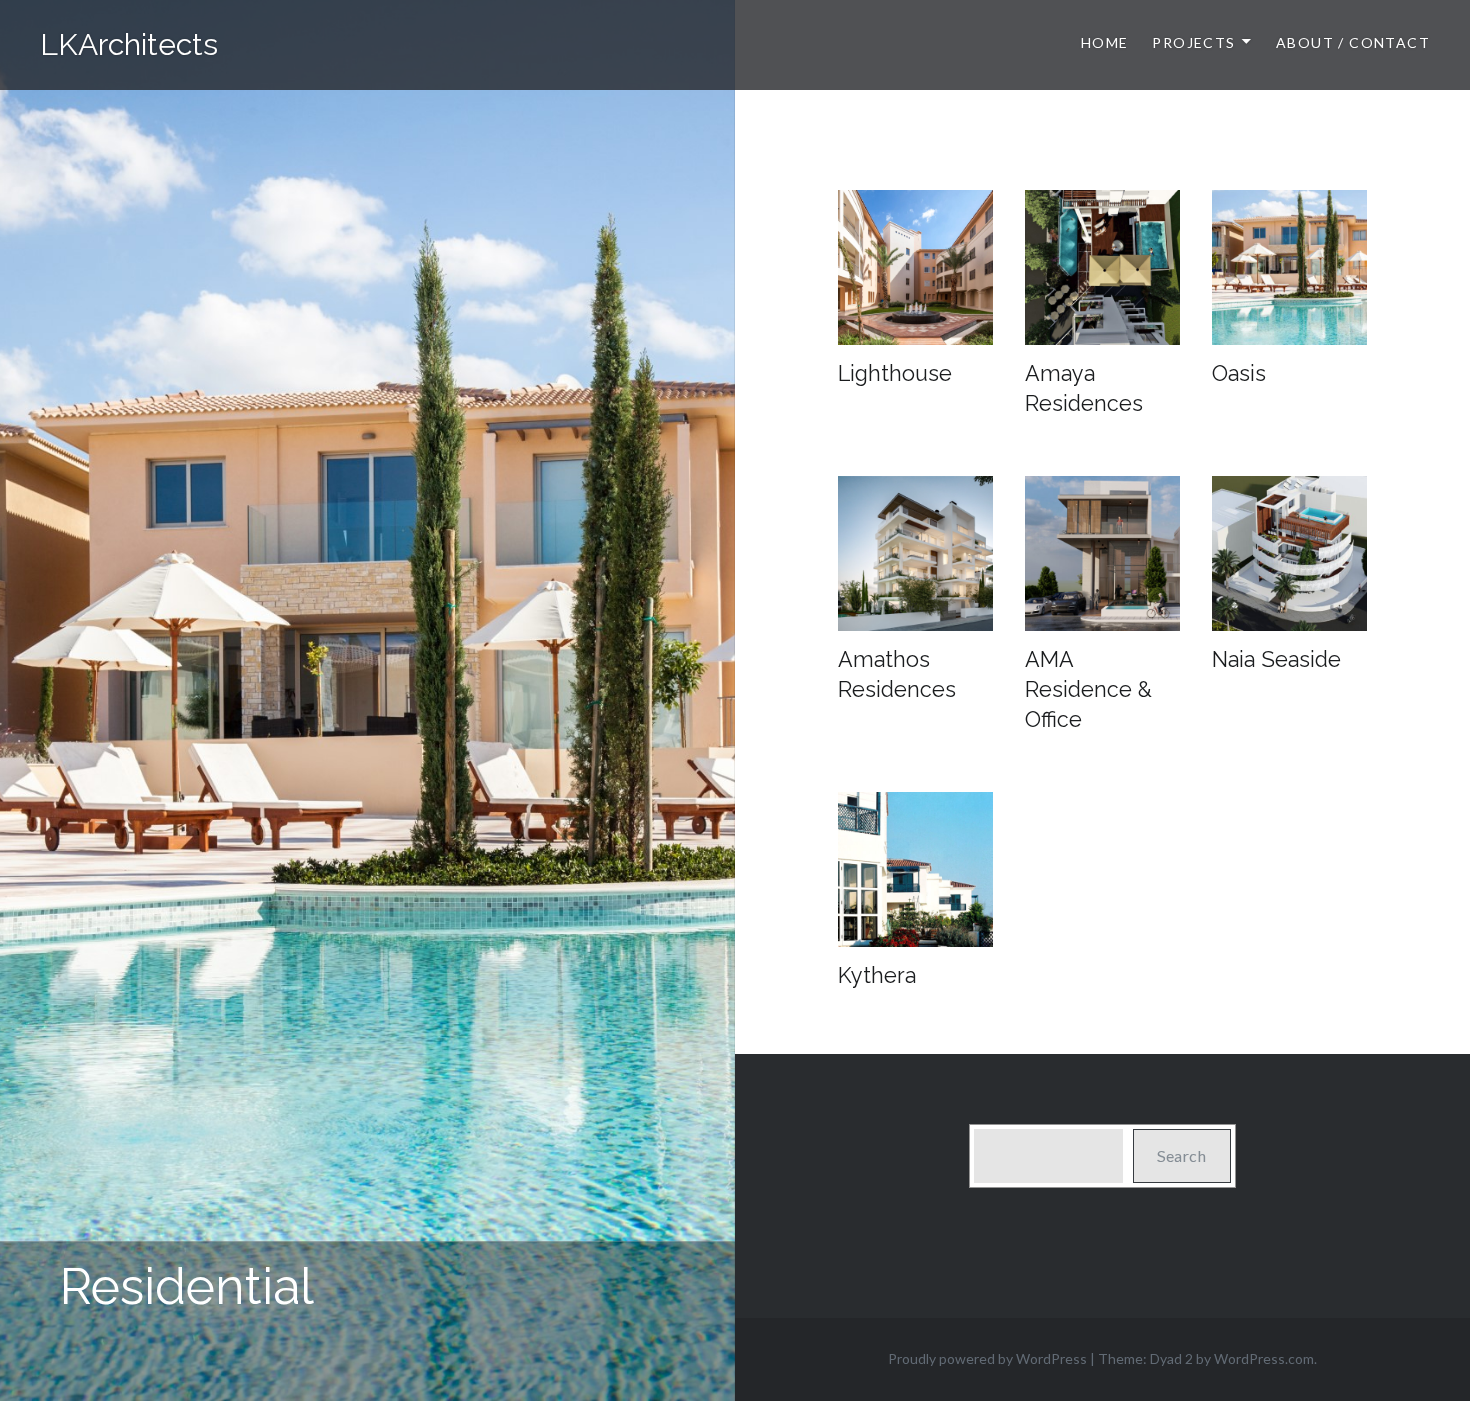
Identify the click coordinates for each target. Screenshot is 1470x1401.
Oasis (1239, 373)
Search (1181, 1155)
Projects (1193, 42)
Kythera (877, 975)
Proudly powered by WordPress (987, 1358)
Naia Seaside (1276, 659)
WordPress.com (1264, 1358)
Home (1105, 42)
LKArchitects (129, 44)
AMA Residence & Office (1088, 689)
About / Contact (1353, 42)
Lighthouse (895, 373)
